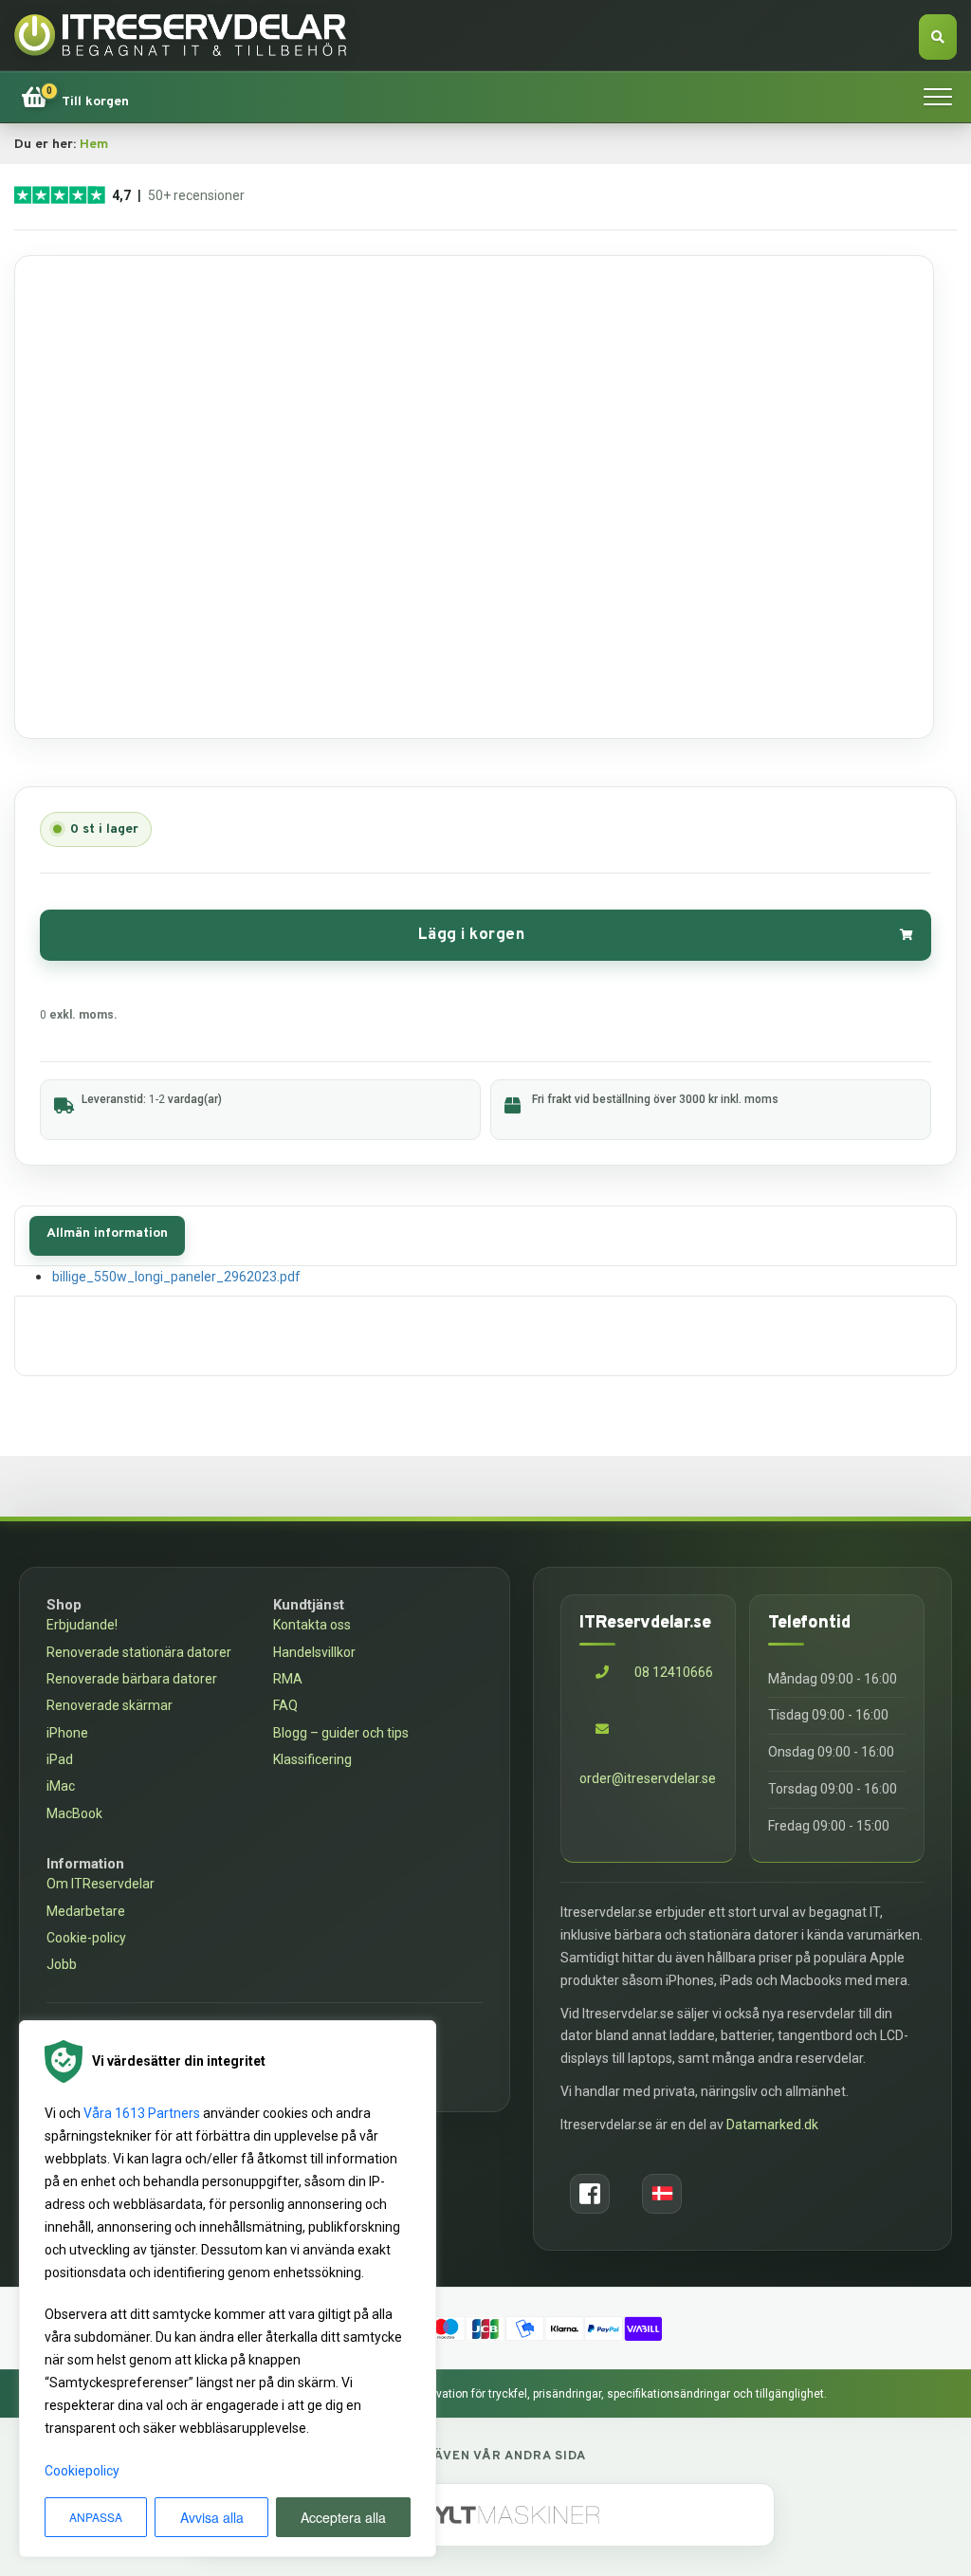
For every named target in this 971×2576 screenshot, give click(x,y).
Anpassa (96, 2517)
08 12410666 (672, 1672)
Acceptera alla (343, 2517)
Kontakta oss (312, 1625)
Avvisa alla (212, 2517)
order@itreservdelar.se (648, 1778)
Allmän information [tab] (107, 1233)
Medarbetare (86, 1911)
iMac (61, 1786)
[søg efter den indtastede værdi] (938, 37)
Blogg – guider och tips (341, 1733)
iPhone (67, 1733)
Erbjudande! (82, 1625)
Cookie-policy (86, 1938)
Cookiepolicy (82, 2471)
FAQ (285, 1705)
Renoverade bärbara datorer (132, 1679)
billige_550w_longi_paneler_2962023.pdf (176, 1277)
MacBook (74, 1813)
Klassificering (312, 1759)
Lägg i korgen (472, 935)
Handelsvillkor (314, 1652)
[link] (75, 97)
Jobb (62, 1964)
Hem (94, 145)
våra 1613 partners (142, 2113)
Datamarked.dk (772, 2125)
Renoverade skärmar (110, 1705)
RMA (288, 1679)
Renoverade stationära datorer (139, 1652)
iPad (60, 1759)
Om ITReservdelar (101, 1884)
